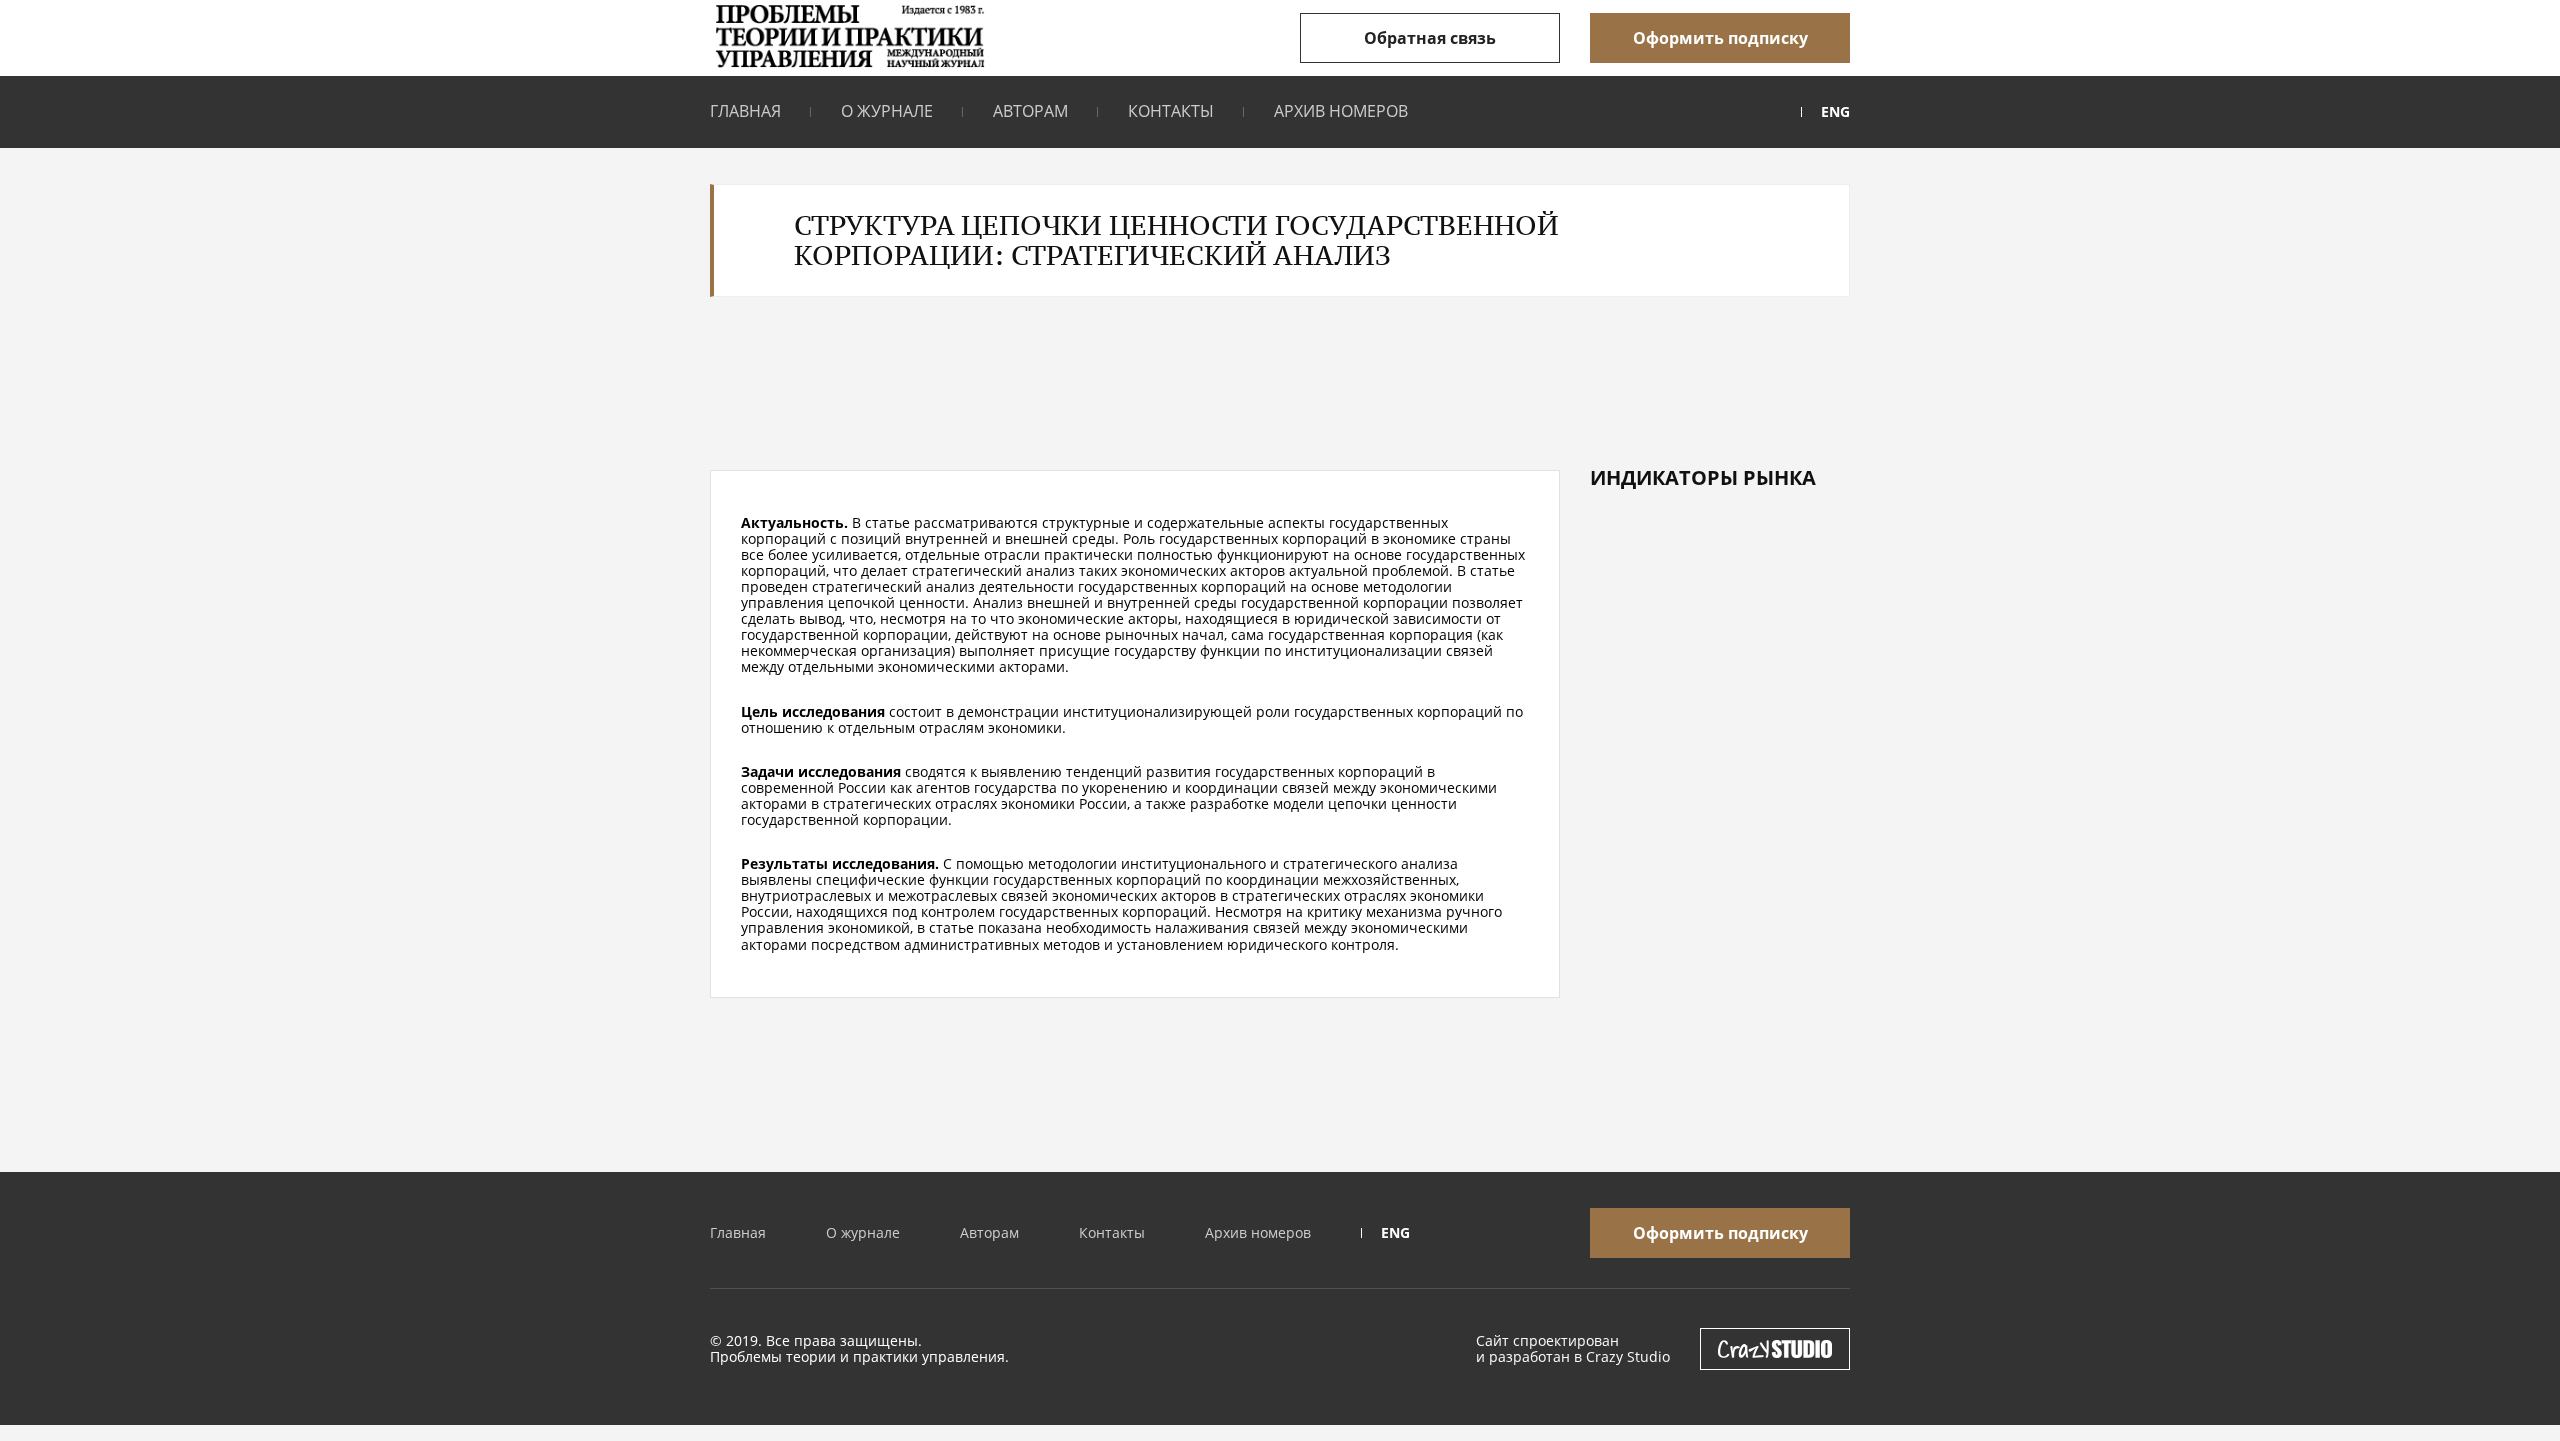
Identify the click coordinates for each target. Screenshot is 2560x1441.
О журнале (887, 111)
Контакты (1171, 111)
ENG (1835, 112)
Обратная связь (1430, 38)
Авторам (1030, 111)
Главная (745, 111)
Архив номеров (1341, 111)
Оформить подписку (1720, 38)
